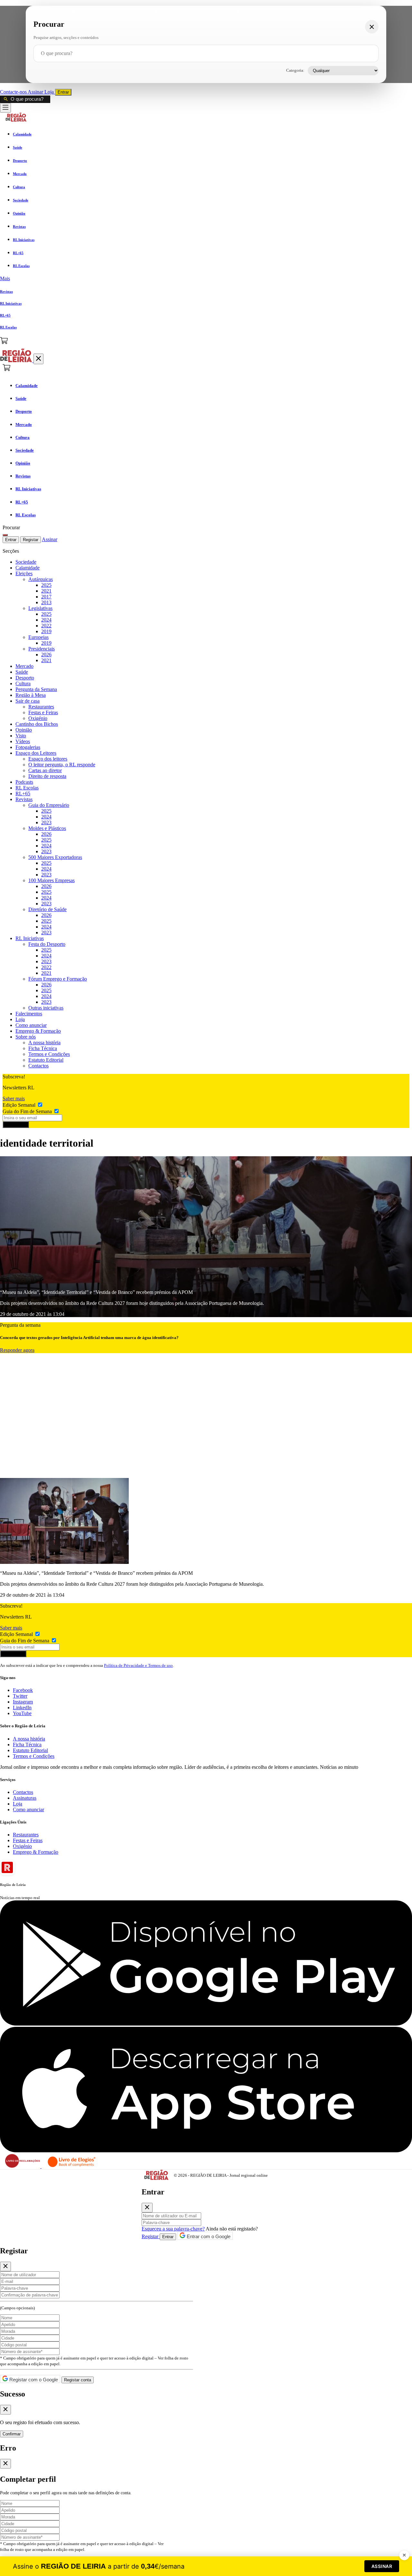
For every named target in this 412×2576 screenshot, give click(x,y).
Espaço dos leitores (48, 759)
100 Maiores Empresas (51, 880)
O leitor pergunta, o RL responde (62, 765)
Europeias (38, 637)
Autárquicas (41, 579)
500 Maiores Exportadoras (55, 857)
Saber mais (14, 1099)
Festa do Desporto (47, 944)
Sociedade (26, 562)
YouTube (22, 1713)
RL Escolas (27, 788)
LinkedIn (22, 1708)
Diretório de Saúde (47, 909)
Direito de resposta (47, 776)
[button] (206, 279)
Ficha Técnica (43, 1048)
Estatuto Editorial (46, 1060)
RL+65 (23, 794)
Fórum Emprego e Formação (58, 979)
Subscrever (16, 1125)
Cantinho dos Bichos (37, 724)
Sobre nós (26, 1037)
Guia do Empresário (49, 805)
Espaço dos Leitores (36, 753)
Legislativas (40, 608)
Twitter (20, 1696)
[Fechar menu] (38, 359)
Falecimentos (29, 1014)
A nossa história (44, 1043)
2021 (46, 591)
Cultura (23, 683)
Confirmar (12, 2434)
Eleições (24, 573)
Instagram (23, 1702)
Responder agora (17, 1350)
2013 (46, 602)
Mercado (24, 666)
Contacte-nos (14, 92)
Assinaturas (25, 1798)
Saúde (22, 672)
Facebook (23, 1690)
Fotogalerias (28, 747)
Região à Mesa (31, 695)
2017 (46, 597)
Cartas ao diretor (45, 770)
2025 (46, 585)
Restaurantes (41, 707)
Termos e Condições (49, 1054)
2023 (46, 822)
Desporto (25, 678)
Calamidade (28, 568)
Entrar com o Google (208, 2236)
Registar (31, 540)
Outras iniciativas (46, 1008)
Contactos (38, 1066)
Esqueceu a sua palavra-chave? (173, 2229)
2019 (46, 631)
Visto (21, 736)
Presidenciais (42, 649)
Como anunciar (31, 1025)
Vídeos (23, 741)
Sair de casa (28, 701)
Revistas (24, 799)
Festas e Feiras (43, 712)
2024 (46, 620)
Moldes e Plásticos (47, 828)
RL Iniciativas (30, 938)
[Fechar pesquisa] (372, 27)
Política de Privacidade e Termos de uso (138, 1665)
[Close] (147, 2208)
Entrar (63, 92)
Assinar (36, 92)
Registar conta (78, 2380)
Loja (50, 92)
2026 (46, 655)
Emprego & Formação (38, 1031)
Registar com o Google (33, 2380)
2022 (46, 626)
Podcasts (24, 782)
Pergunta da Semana (36, 689)
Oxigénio (38, 718)
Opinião (24, 730)
